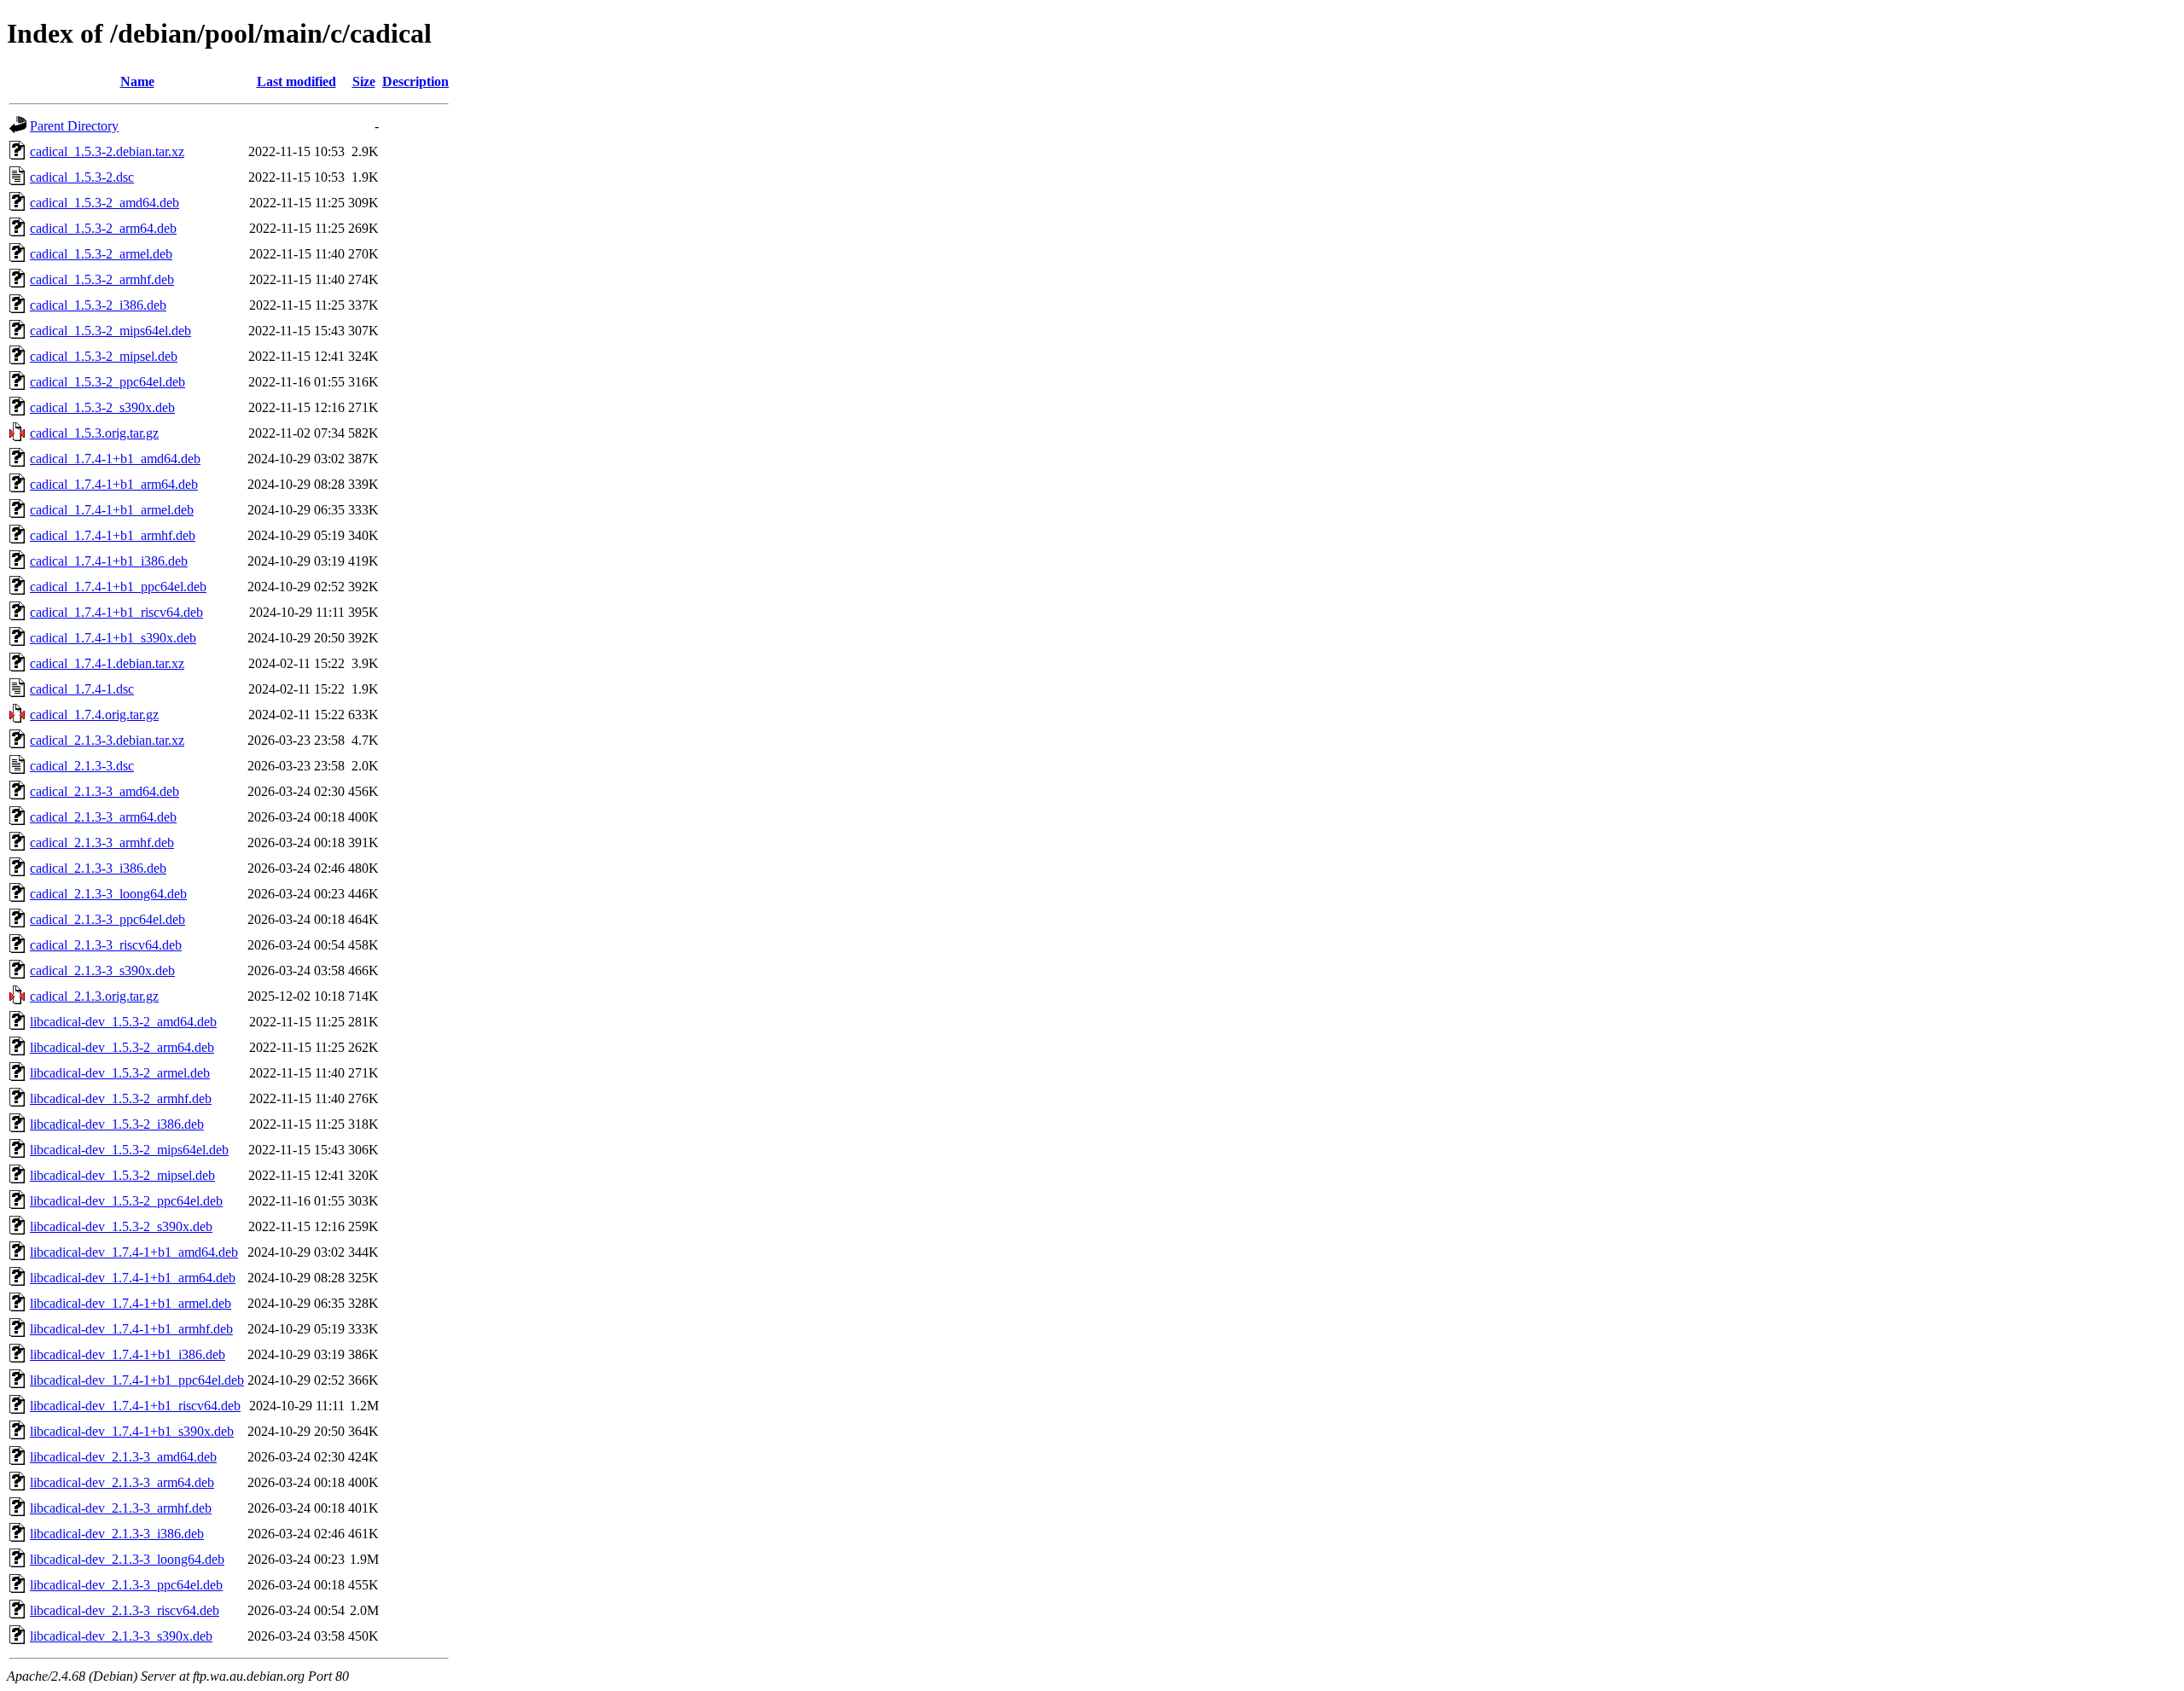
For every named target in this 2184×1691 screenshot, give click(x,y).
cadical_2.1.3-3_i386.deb (98, 868)
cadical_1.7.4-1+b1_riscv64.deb (116, 612)
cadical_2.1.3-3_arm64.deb (103, 817)
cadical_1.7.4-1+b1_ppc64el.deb (118, 587)
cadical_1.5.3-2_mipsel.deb (104, 356)
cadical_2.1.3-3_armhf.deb (102, 843)
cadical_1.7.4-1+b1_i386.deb (109, 561)
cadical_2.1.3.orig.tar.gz (94, 996)
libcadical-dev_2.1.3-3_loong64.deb (127, 1559)
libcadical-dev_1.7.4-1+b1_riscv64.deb (135, 1406)
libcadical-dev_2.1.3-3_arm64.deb (122, 1482)
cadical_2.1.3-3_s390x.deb (102, 970)
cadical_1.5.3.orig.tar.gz (94, 433)
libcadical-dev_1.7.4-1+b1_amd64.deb (134, 1252)
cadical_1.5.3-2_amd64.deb (105, 203)
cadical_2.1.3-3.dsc (82, 766)
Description (415, 81)
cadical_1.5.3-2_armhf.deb (102, 279)
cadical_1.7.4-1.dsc (82, 689)
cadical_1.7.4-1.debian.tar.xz (107, 663)
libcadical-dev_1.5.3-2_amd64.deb (123, 1022)
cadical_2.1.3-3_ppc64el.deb (107, 919)
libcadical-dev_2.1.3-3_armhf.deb (121, 1508)
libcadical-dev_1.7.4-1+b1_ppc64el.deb (137, 1380)
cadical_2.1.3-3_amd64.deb (105, 791)
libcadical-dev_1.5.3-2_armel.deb (120, 1073)
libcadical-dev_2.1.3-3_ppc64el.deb (126, 1585)
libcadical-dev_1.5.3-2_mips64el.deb (129, 1150)
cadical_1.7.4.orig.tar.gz (94, 715)
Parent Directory (74, 126)
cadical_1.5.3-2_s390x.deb (102, 407)
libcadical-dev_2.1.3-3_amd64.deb (123, 1457)
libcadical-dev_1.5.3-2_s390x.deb (121, 1226)
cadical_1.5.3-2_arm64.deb (103, 228)
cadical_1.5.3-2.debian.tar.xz (107, 151)
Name (137, 81)
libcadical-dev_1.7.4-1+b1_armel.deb (131, 1303)
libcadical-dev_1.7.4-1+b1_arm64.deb (133, 1278)
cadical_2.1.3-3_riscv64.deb (106, 945)
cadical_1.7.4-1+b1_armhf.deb (113, 535)
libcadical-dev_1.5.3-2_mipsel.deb (122, 1175)
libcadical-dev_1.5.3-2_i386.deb (117, 1124)
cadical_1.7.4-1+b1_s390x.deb (113, 638)
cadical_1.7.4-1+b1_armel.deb (112, 510)
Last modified (296, 81)
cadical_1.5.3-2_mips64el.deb (110, 331)
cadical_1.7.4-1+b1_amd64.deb (115, 459)
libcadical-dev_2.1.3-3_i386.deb (117, 1534)
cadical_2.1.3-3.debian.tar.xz (107, 740)
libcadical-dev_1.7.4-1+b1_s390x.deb (132, 1431)
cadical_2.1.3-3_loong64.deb (108, 894)
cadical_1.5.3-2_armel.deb (101, 254)
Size (364, 81)
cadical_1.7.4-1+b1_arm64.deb (114, 484)
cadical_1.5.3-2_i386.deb (98, 305)
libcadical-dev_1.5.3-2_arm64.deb (122, 1047)
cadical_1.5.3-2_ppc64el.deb (107, 382)
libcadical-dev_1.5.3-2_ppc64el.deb (126, 1201)
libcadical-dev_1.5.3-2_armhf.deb (121, 1098)
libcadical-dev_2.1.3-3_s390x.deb (121, 1636)
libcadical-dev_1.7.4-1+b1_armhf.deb (131, 1329)
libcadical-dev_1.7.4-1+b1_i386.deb (128, 1354)
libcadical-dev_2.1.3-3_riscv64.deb (125, 1610)
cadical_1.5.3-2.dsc (82, 177)
